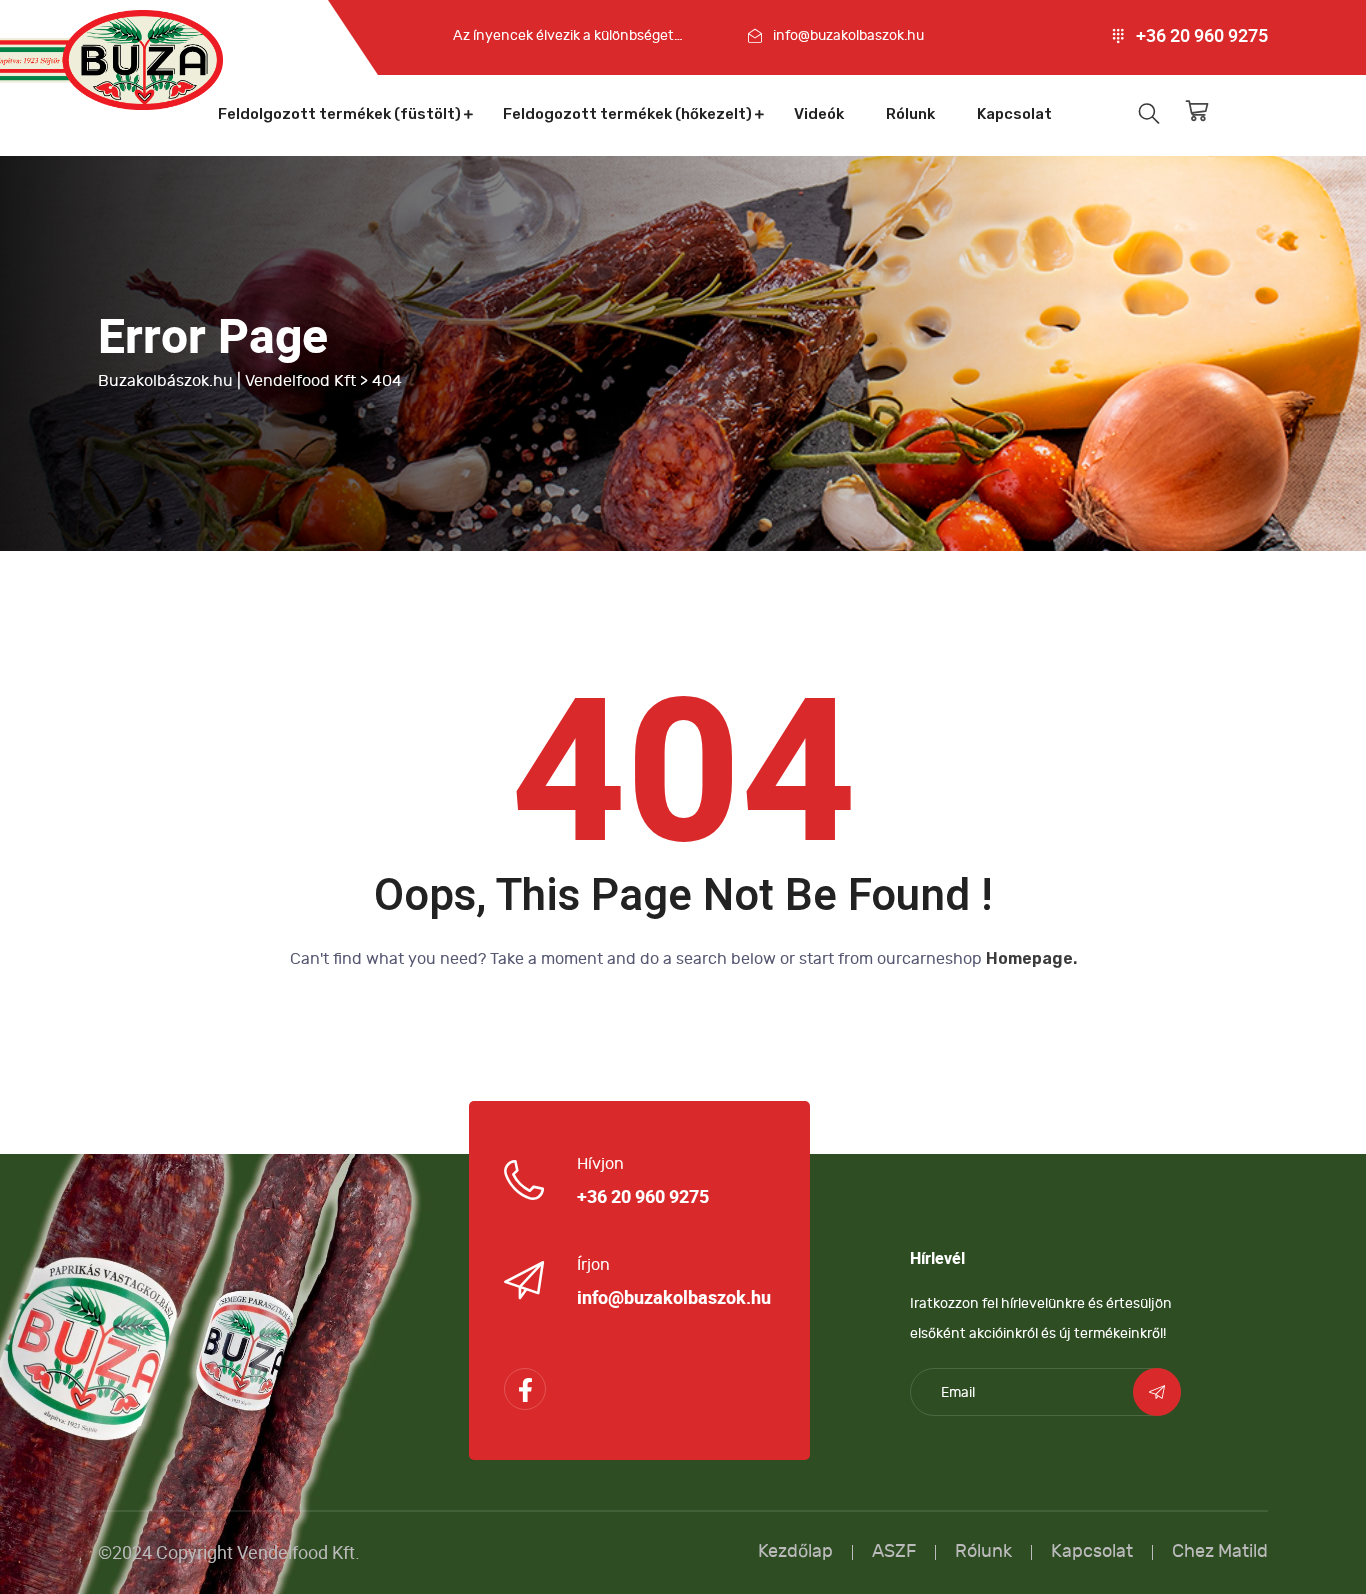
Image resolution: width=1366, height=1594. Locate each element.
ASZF (894, 1551)
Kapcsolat (1014, 114)
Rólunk (910, 114)
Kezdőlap (795, 1551)
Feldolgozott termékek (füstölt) (339, 114)
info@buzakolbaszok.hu (848, 35)
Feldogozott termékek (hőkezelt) (627, 114)
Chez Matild (1220, 1551)
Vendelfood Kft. (298, 1552)
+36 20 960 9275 (1202, 36)
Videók (819, 114)
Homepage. (1031, 958)
